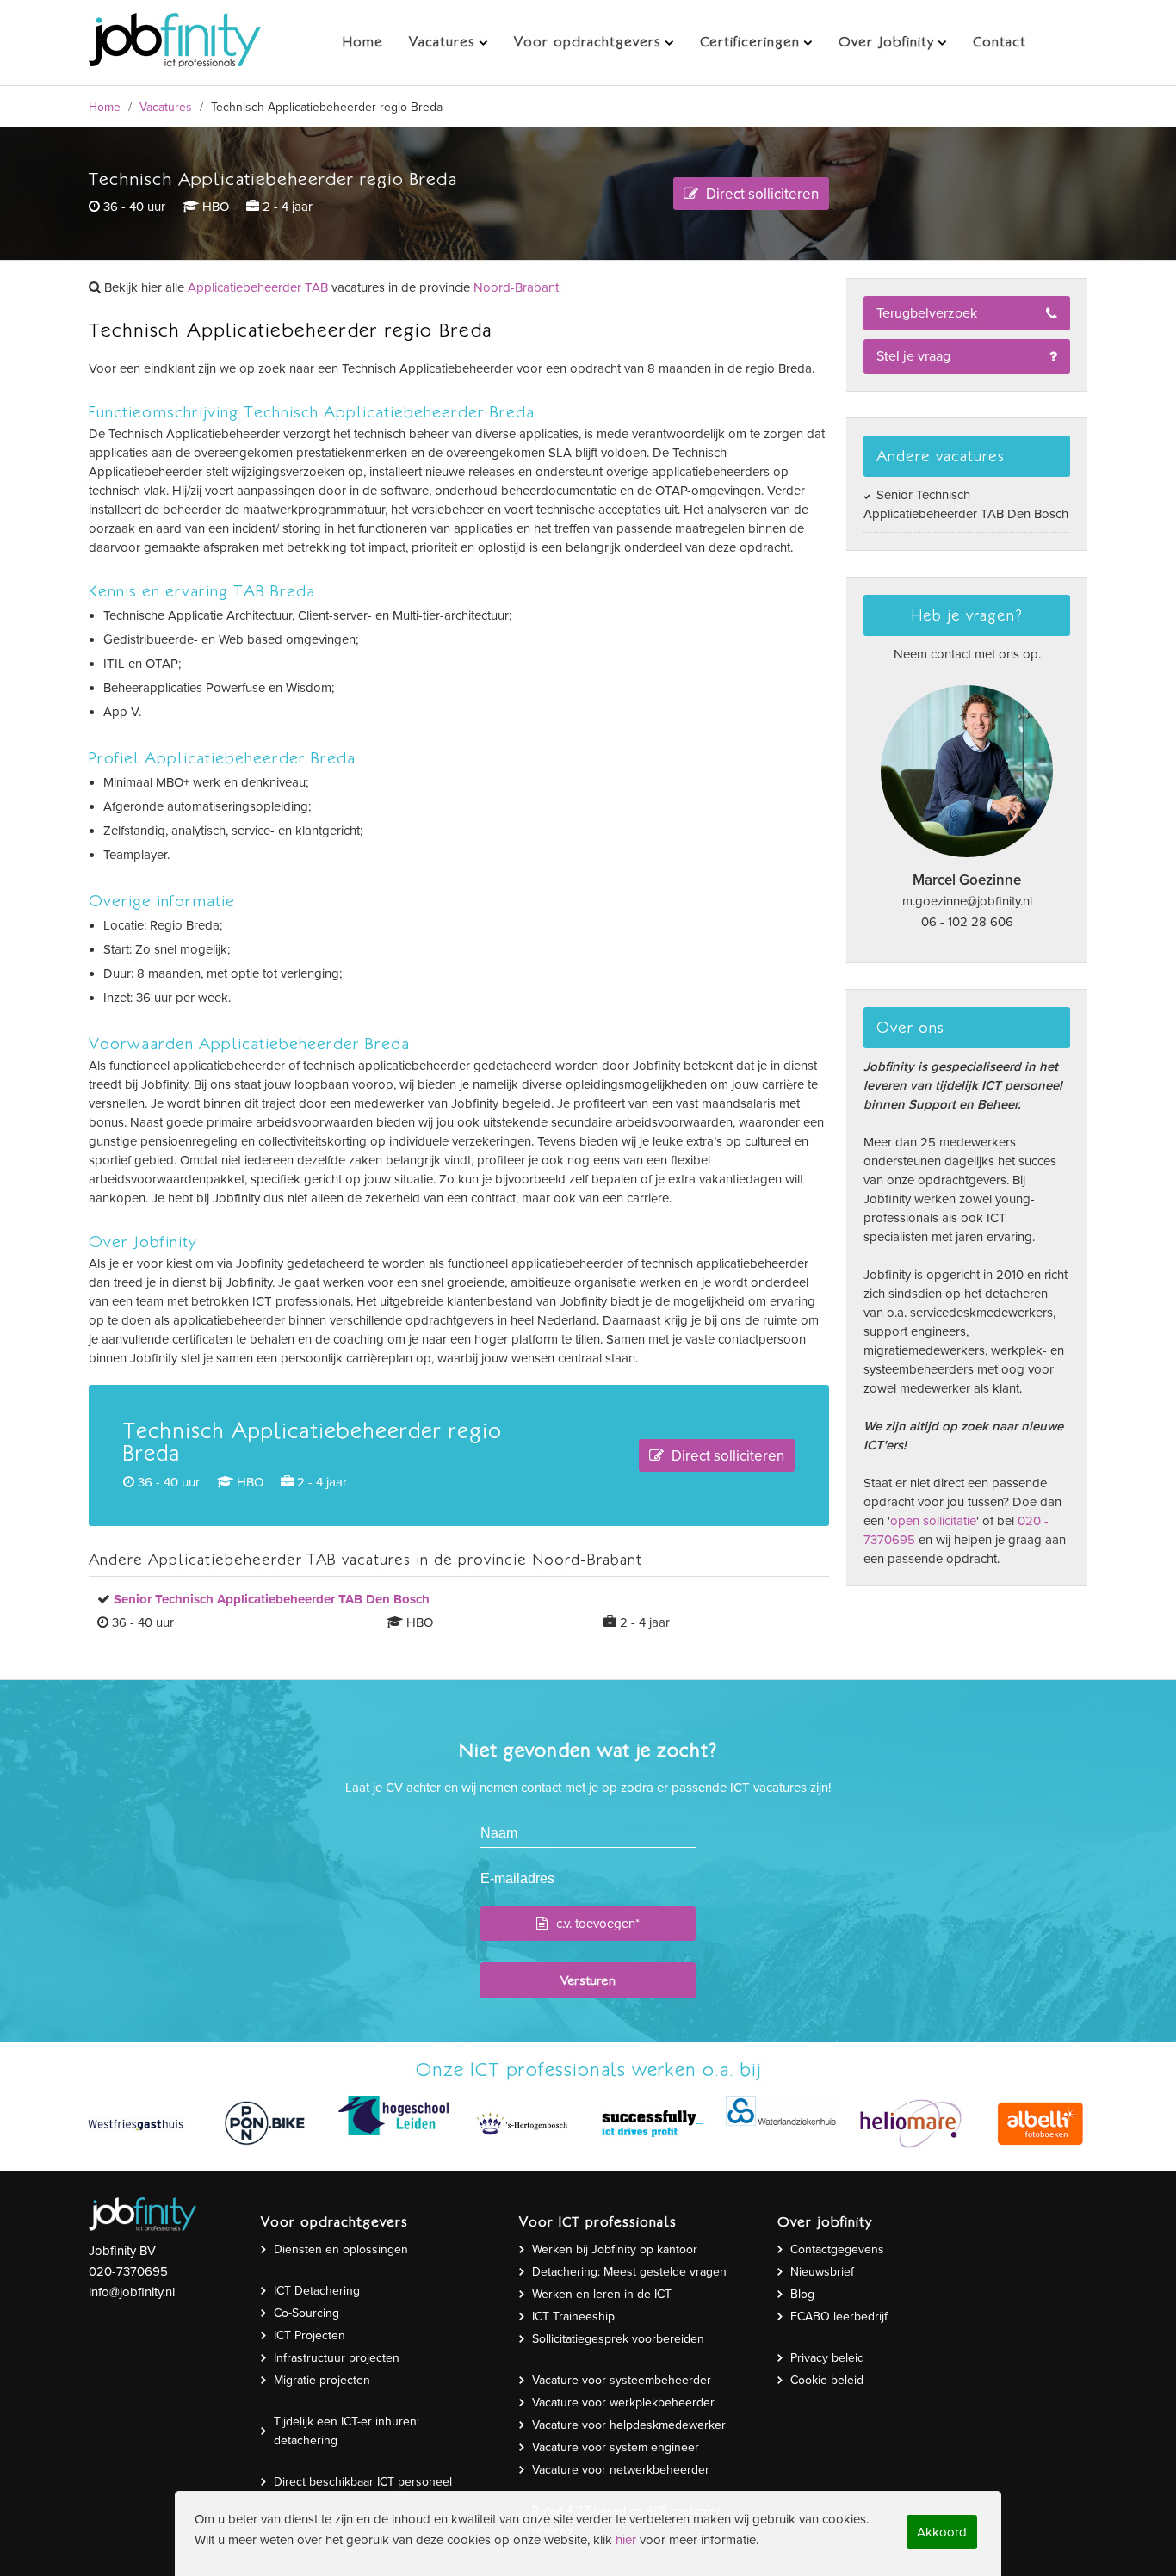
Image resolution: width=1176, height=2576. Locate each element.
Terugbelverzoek (927, 313)
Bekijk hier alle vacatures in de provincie (330, 287)
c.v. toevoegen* (598, 1924)
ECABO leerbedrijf (839, 2317)
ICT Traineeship (573, 2317)
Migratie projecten (322, 2380)
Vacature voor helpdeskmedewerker (629, 2425)
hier (626, 2540)
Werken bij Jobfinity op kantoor (615, 2249)
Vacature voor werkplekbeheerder (623, 2403)
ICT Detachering (317, 2291)
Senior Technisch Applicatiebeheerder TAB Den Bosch (966, 504)
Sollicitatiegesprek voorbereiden (618, 2339)
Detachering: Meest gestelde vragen (629, 2272)
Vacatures (166, 107)
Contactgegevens (837, 2249)
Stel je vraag (913, 356)
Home (105, 107)
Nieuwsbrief (822, 2272)
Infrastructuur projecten (337, 2358)
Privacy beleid (827, 2358)
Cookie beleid (827, 2380)
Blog (802, 2294)
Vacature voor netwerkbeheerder (621, 2470)
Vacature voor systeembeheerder (622, 2380)
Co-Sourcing (306, 2313)
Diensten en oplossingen (341, 2249)
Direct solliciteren (761, 194)
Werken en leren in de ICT (602, 2294)
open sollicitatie (933, 1521)
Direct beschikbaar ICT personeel (363, 2482)
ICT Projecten (309, 2335)
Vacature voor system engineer (616, 2447)
